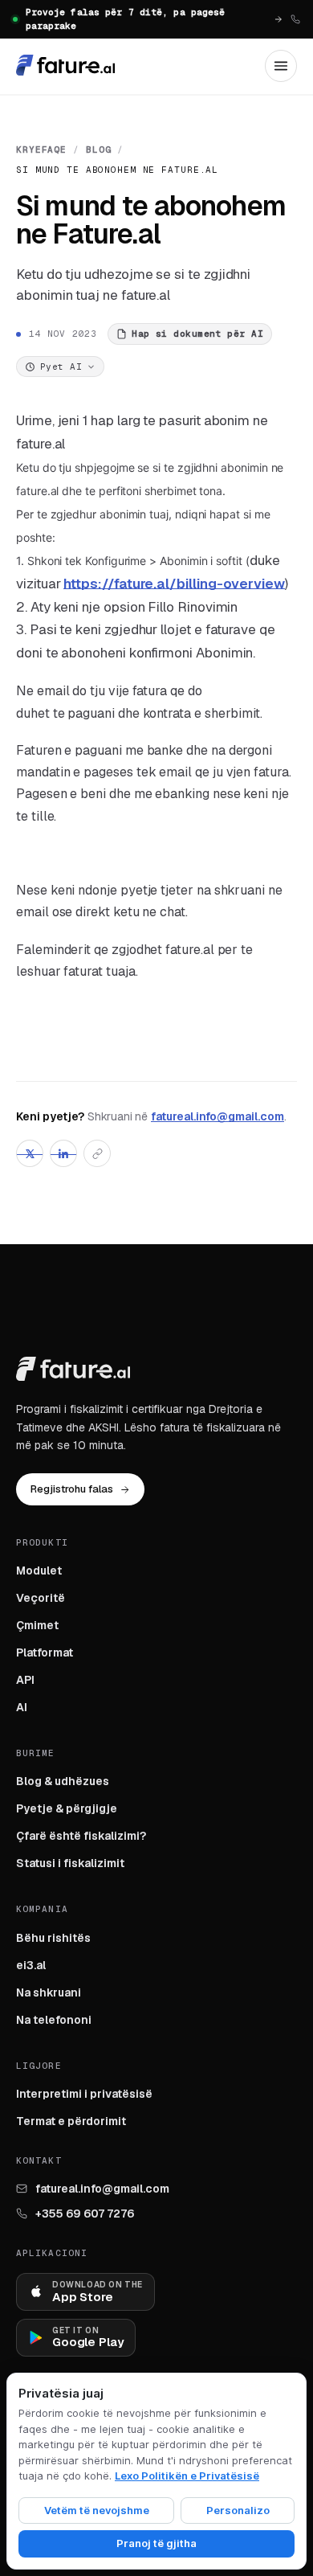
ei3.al (31, 1965)
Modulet (39, 1571)
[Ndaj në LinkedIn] (63, 1153)
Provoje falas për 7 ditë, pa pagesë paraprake (126, 19)
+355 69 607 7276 (85, 2214)
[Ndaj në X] (30, 1153)
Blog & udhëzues (63, 1781)
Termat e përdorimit (71, 2121)
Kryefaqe (41, 149)
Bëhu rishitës (53, 1938)
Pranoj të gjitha (156, 2543)
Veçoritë (41, 1598)
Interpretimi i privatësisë (84, 2094)
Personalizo (238, 2510)
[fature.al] (65, 66)
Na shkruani (49, 1992)
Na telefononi (54, 2020)
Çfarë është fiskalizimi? (81, 1836)
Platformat (45, 1652)
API (25, 1680)
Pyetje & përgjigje (67, 1808)
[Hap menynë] (281, 66)
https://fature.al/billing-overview (174, 584)
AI (22, 1707)
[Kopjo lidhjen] (97, 1153)
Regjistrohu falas (72, 1489)
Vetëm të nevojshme (97, 2510)
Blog (99, 149)
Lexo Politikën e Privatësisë (187, 2476)
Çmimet (37, 1625)
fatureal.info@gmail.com (217, 1116)
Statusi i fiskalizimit (70, 1863)
